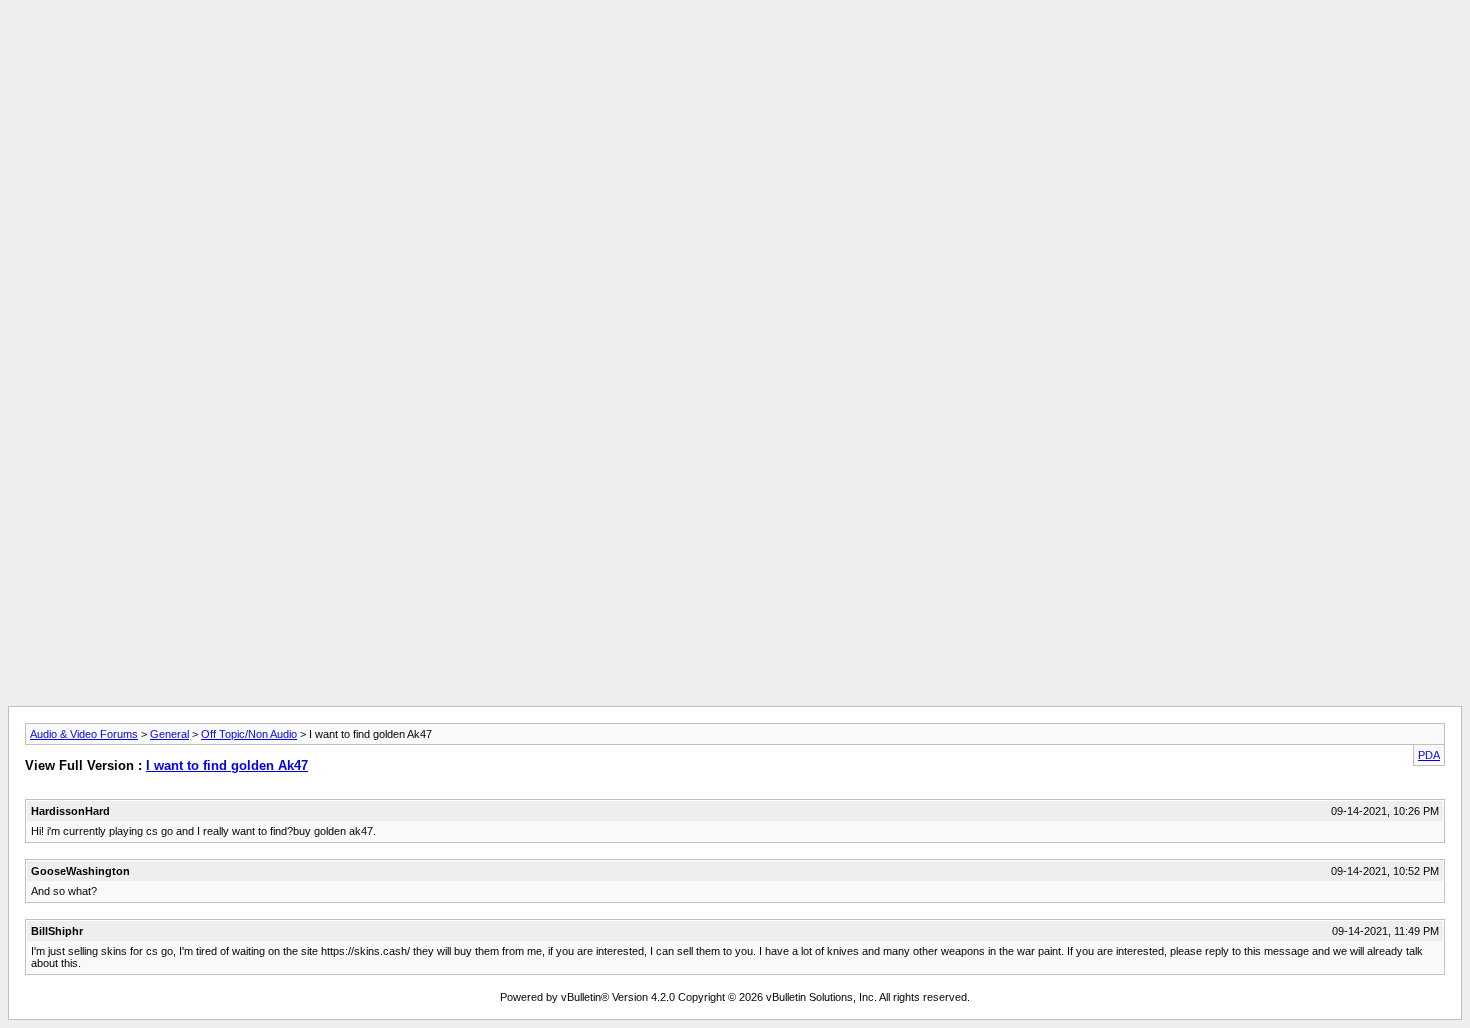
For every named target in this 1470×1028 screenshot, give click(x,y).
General (169, 734)
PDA (1429, 755)
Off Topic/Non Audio (249, 734)
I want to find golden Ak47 (227, 765)
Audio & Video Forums (84, 734)
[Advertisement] (735, 53)
